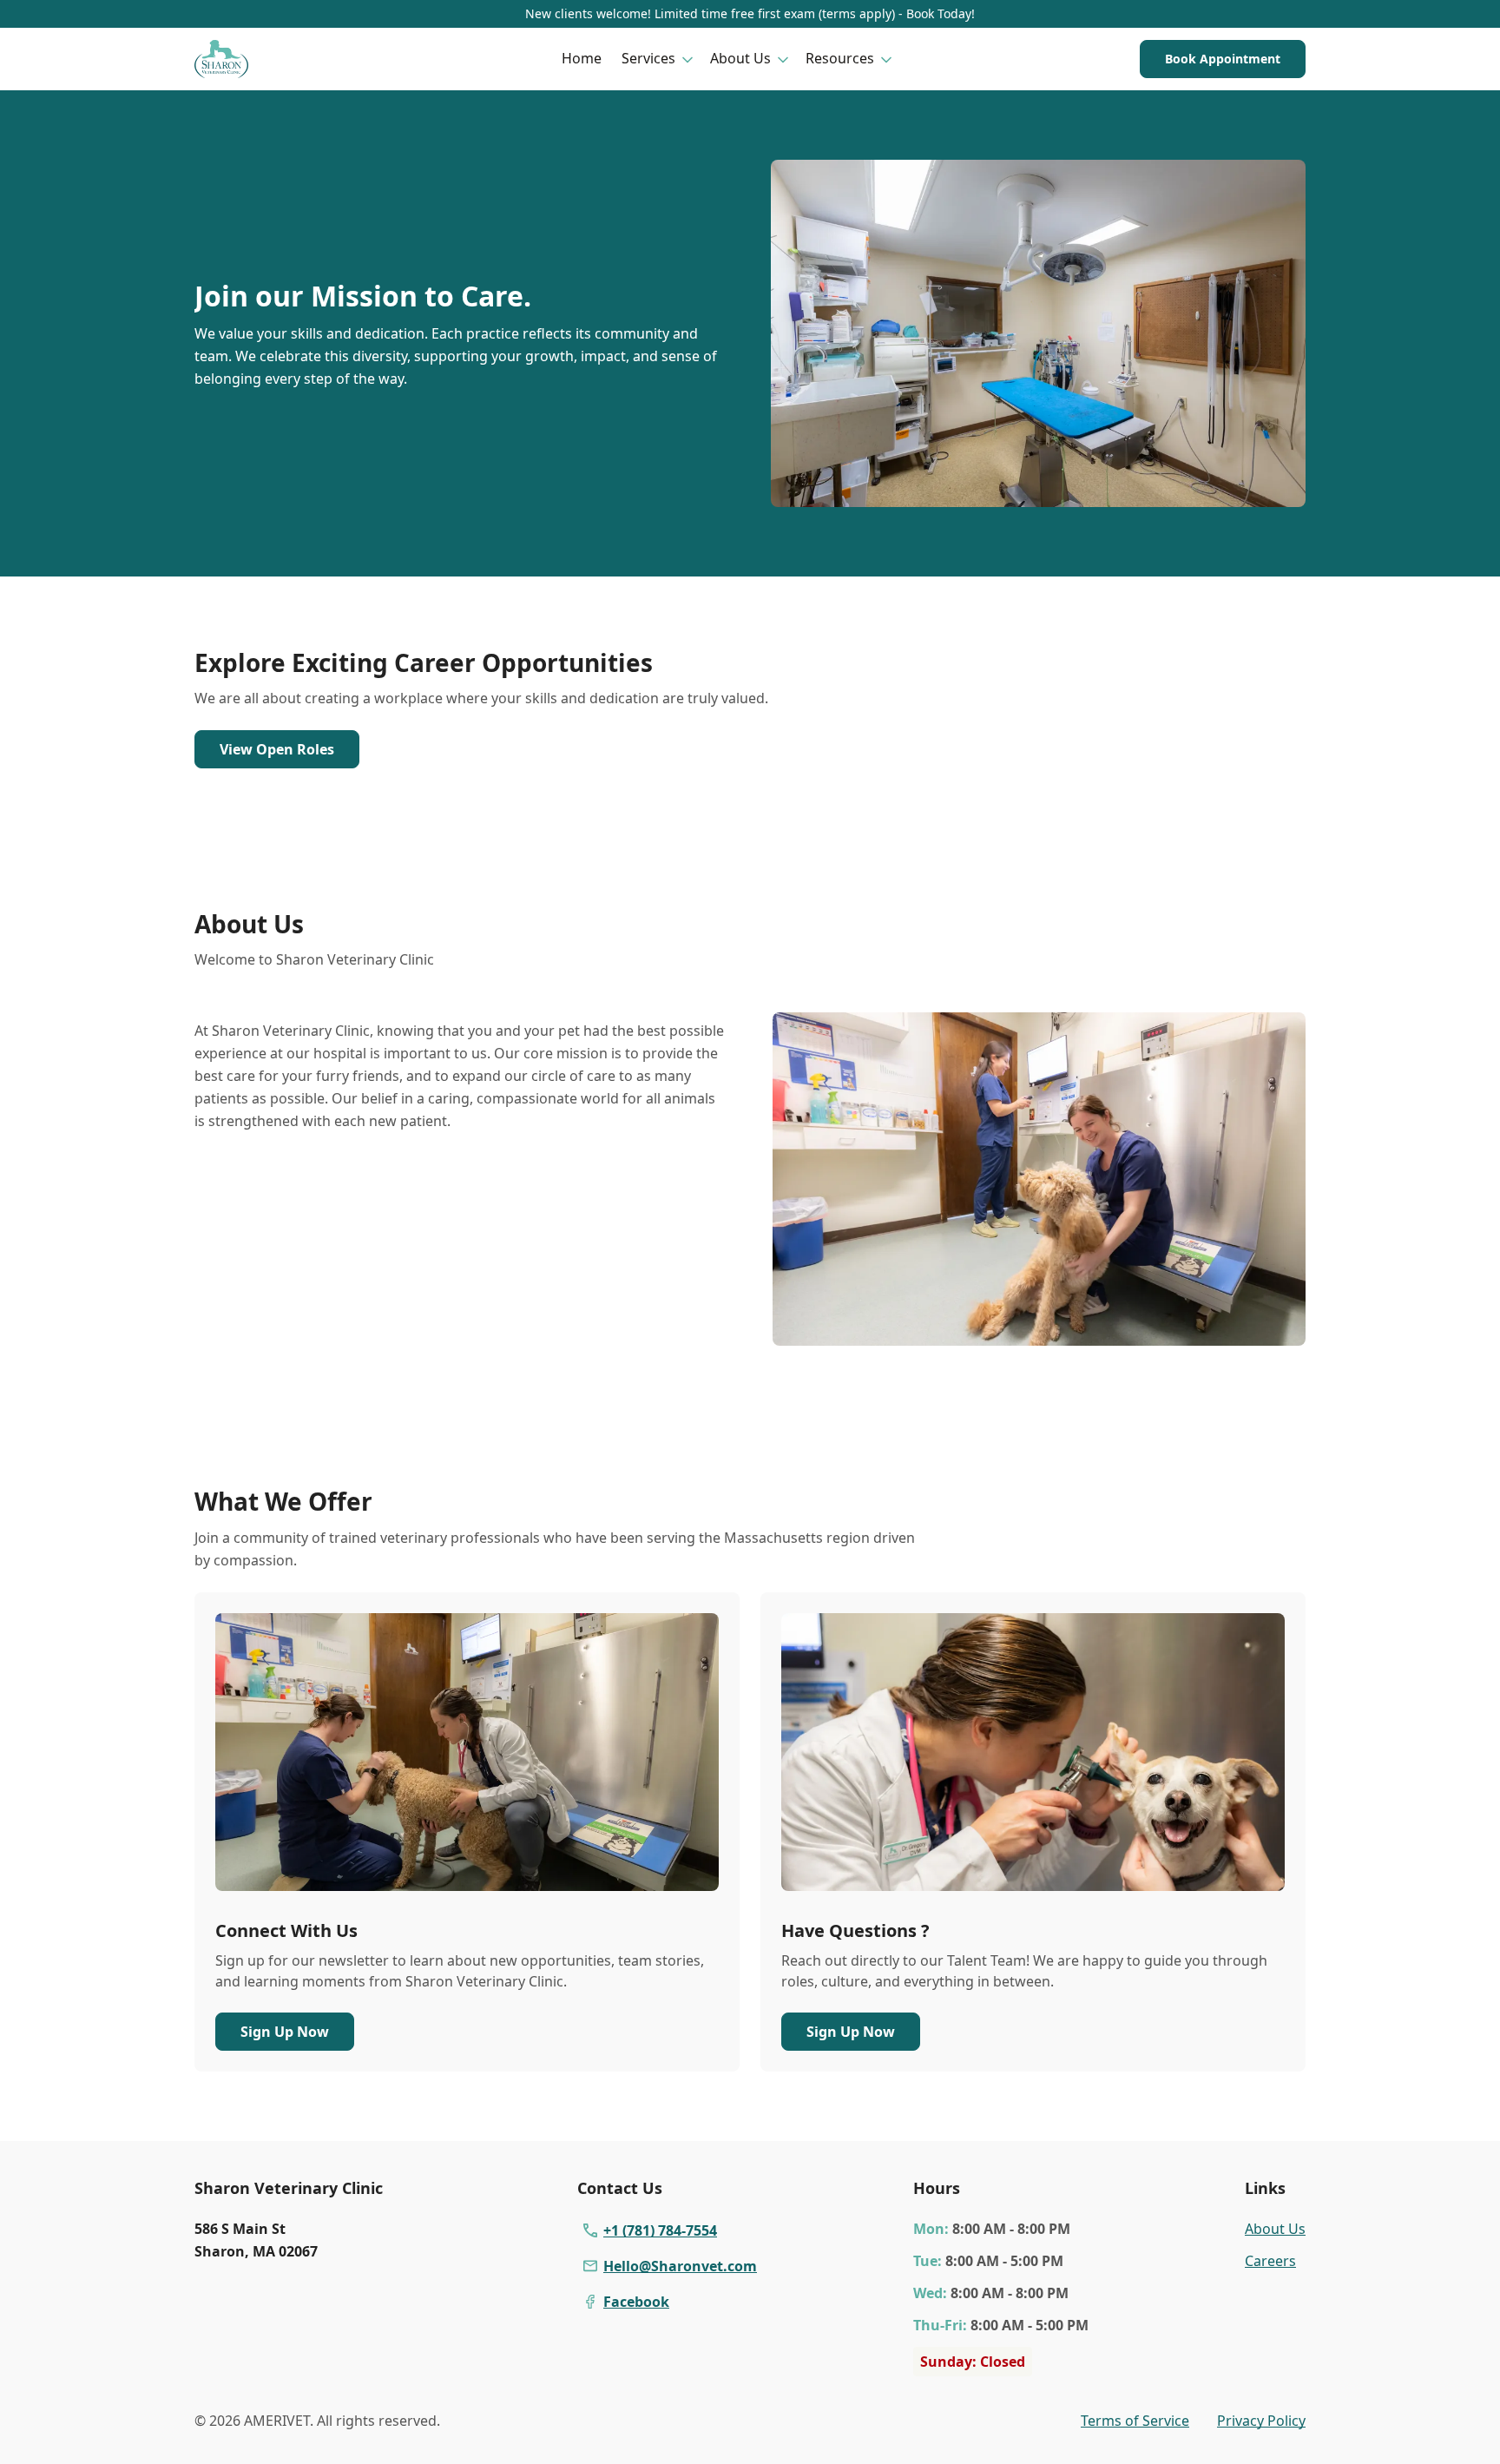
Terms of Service (1135, 2421)
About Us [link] (1275, 2229)
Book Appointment (1223, 59)
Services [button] (648, 58)
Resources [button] (840, 58)
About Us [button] (740, 58)
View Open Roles (277, 749)
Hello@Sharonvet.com (680, 2266)
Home (582, 58)
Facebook (636, 2302)
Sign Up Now (285, 2032)
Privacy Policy (1261, 2421)
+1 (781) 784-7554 (660, 2230)
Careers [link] (1270, 2261)
